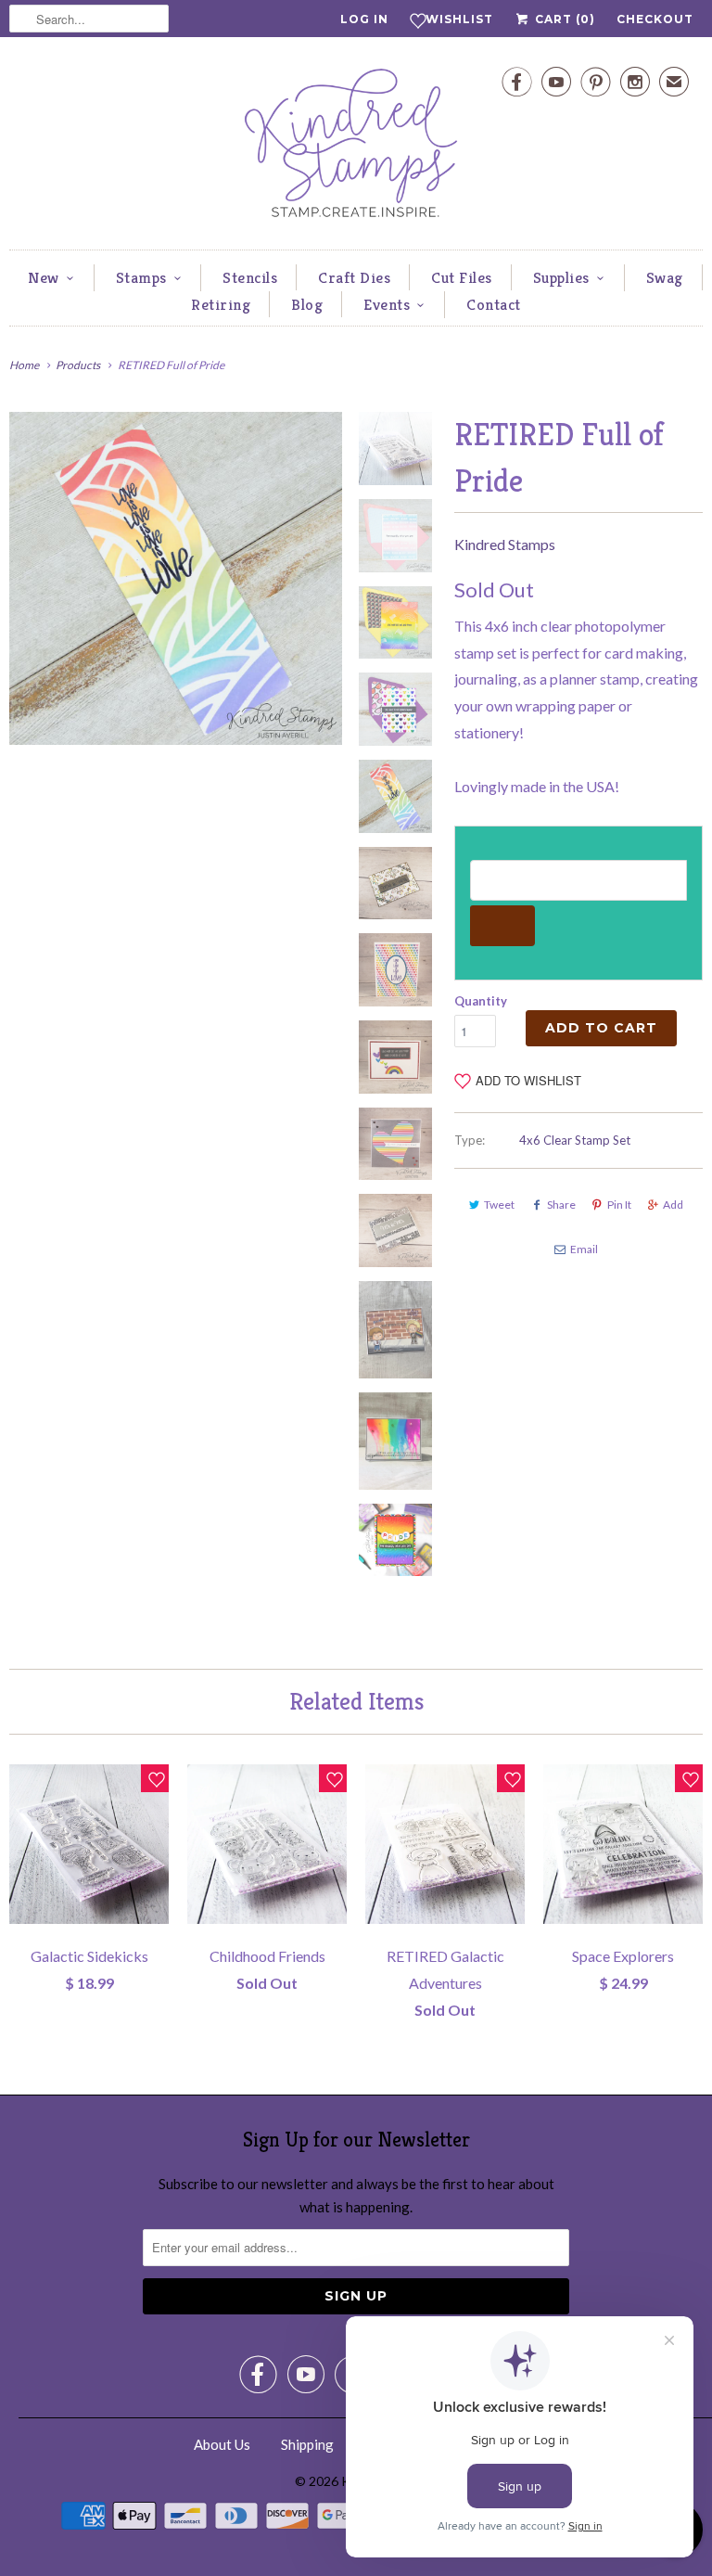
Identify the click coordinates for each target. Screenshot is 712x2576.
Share (561, 1205)
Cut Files (462, 277)
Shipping (307, 2444)
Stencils (250, 277)
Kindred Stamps (505, 544)
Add (673, 1205)
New (44, 277)
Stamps (141, 277)
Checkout (655, 19)
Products (78, 365)
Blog (307, 304)
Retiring (221, 304)
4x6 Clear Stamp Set (575, 1140)
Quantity (481, 1001)
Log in (364, 19)
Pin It (619, 1205)
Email (584, 1249)
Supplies (561, 277)
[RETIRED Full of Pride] (176, 578)
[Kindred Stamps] (356, 148)
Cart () (563, 19)
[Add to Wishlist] (155, 1778)
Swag (665, 277)
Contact (494, 304)
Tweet (499, 1205)
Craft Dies (354, 277)
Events (387, 304)
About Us (222, 2444)
